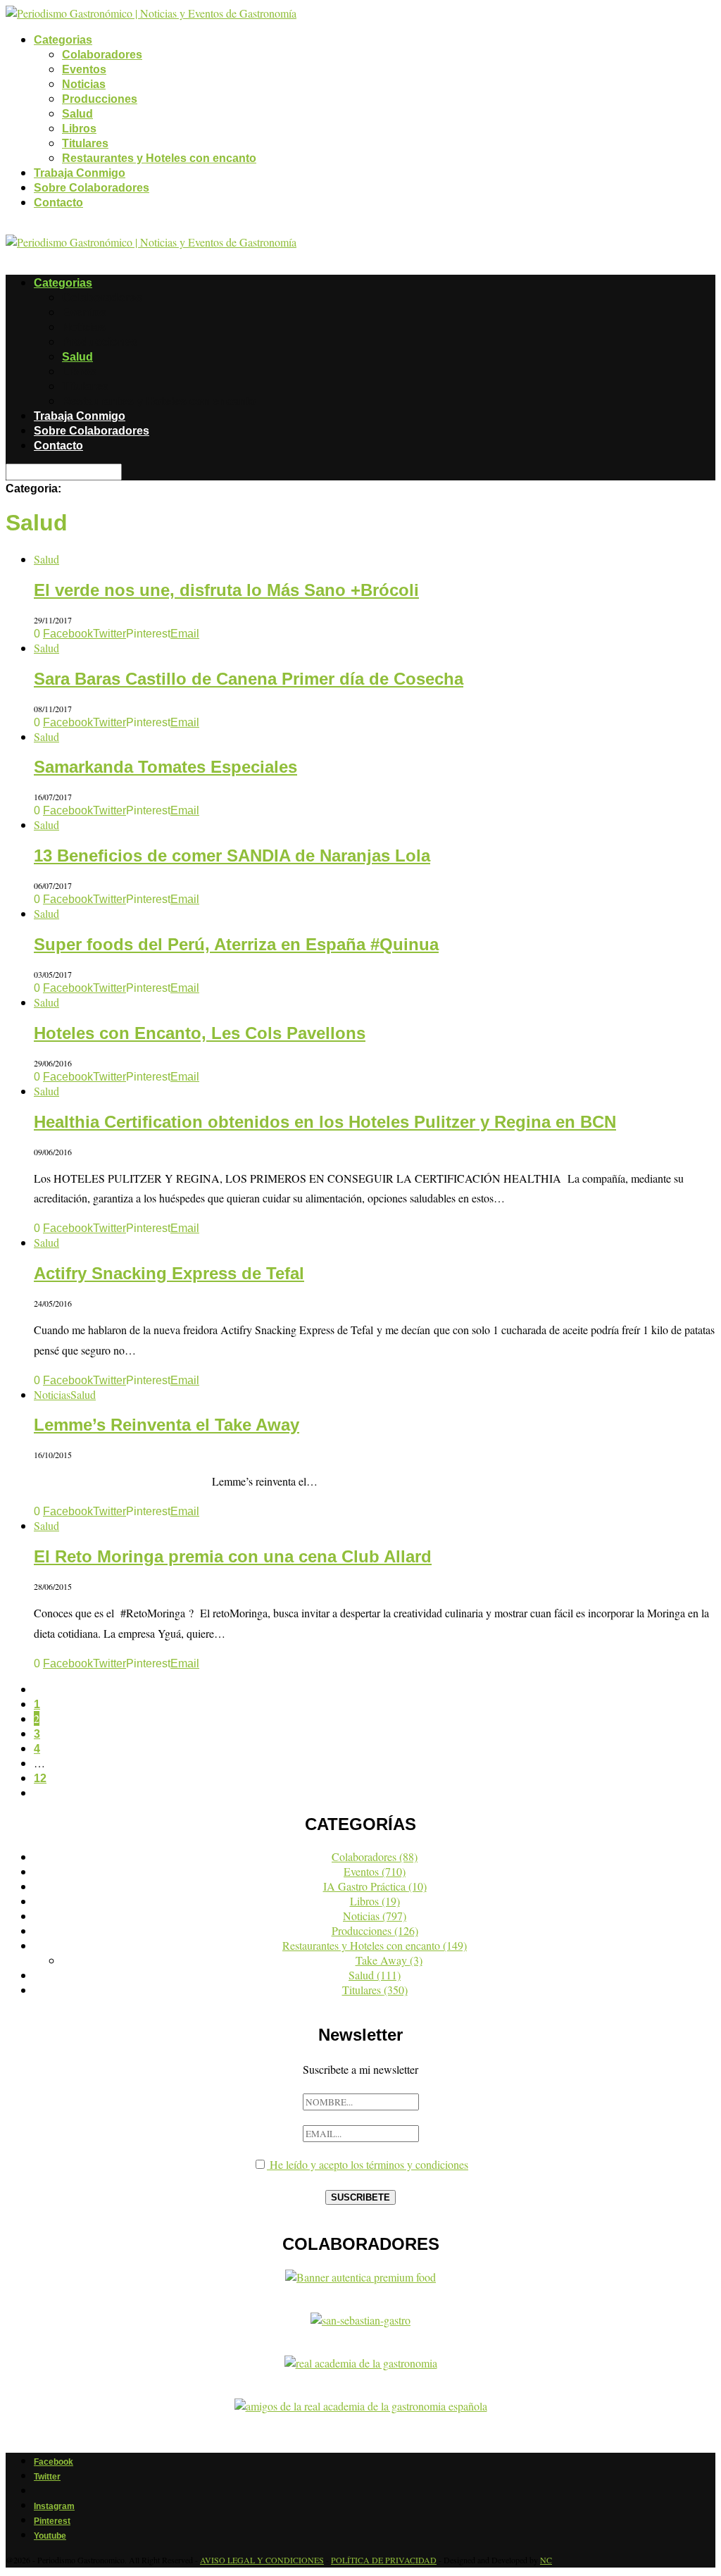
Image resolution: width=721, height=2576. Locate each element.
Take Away (389, 1960)
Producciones (100, 99)
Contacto (58, 203)
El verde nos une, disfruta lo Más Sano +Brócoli (226, 590)
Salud (77, 114)
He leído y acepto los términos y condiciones (368, 2164)
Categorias (63, 40)
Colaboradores (102, 55)
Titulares (85, 143)
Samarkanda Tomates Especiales (165, 767)
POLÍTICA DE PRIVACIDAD (384, 2560)
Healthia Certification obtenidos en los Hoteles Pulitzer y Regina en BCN (325, 1122)
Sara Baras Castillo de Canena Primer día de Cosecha (249, 679)
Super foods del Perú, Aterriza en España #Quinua (236, 944)
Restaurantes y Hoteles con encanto (159, 158)
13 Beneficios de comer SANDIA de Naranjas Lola (232, 855)
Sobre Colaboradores (92, 188)
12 (40, 1778)
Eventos (84, 69)
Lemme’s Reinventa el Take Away (167, 1425)
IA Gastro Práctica (375, 1886)
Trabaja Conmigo (80, 173)
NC (546, 2560)
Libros (79, 129)
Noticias (84, 84)
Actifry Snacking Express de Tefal (169, 1273)
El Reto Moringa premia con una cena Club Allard (233, 1556)
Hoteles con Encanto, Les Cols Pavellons (200, 1033)
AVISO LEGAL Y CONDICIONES (262, 2560)
